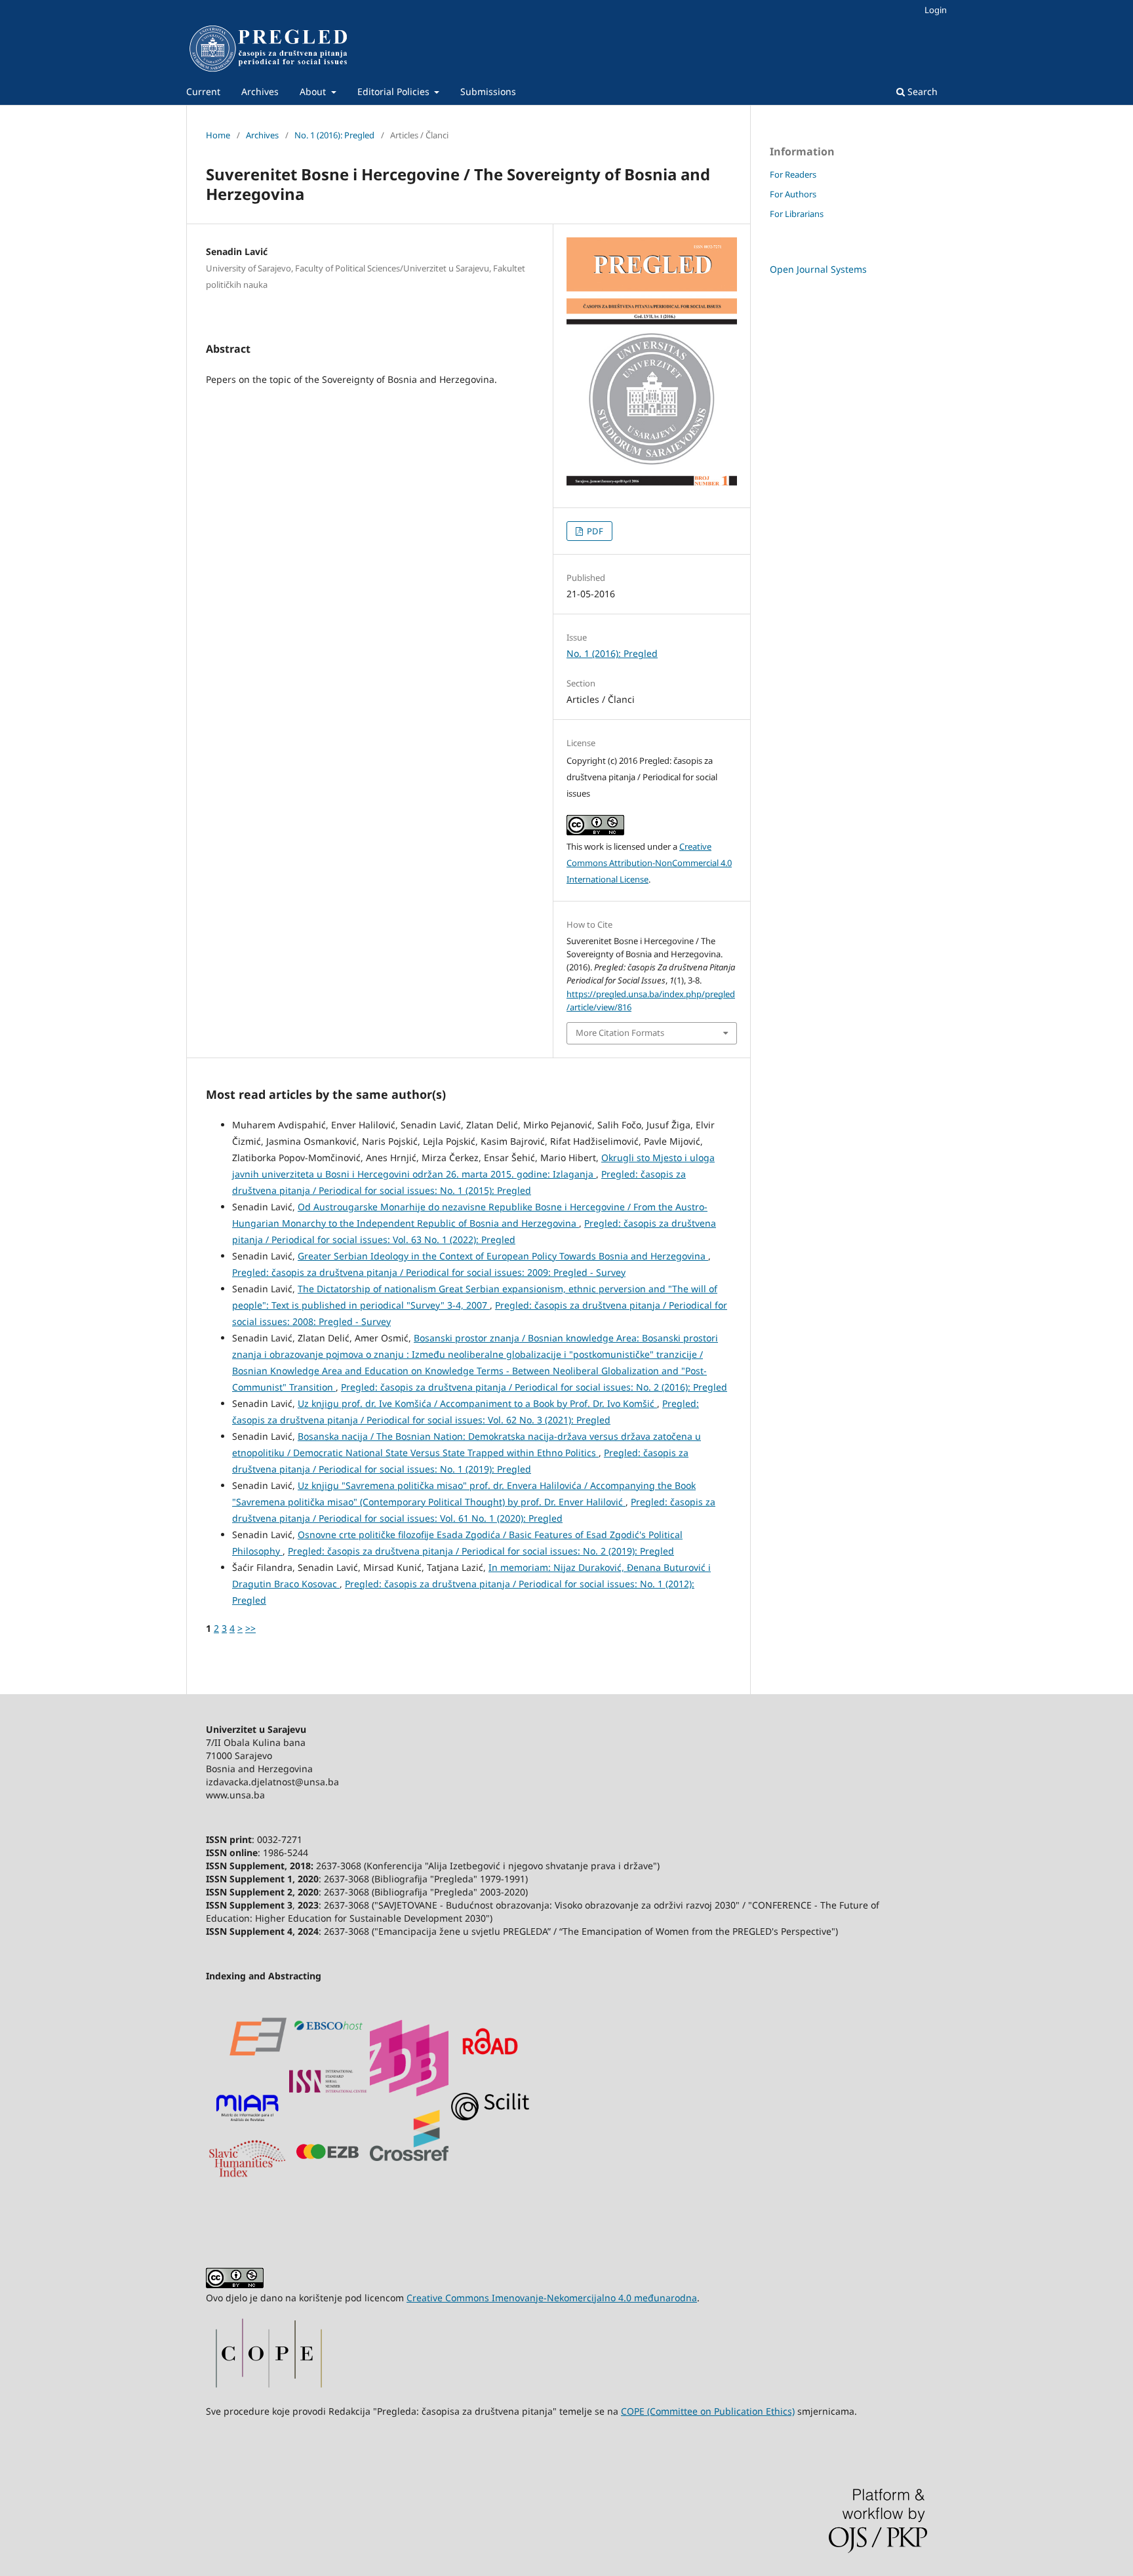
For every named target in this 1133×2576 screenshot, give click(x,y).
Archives (260, 91)
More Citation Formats (620, 1033)
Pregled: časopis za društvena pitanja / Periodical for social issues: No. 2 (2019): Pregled (481, 1551)
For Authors (793, 194)
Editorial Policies (395, 91)
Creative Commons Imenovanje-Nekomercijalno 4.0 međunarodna (552, 2298)
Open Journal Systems (818, 269)
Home (218, 135)
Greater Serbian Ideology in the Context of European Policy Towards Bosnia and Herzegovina (503, 1256)
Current (203, 91)
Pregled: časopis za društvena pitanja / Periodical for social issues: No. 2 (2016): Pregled (534, 1387)
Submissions (488, 91)
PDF (594, 531)
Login (936, 10)
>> (250, 1628)
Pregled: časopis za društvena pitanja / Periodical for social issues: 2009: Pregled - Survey (429, 1272)
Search (921, 91)
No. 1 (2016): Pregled (334, 135)
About (314, 91)
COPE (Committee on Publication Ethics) (708, 2411)
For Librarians (797, 214)
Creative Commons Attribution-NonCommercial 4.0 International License (649, 863)
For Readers (793, 174)
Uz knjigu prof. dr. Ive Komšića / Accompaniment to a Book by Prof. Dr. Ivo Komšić (477, 1403)
